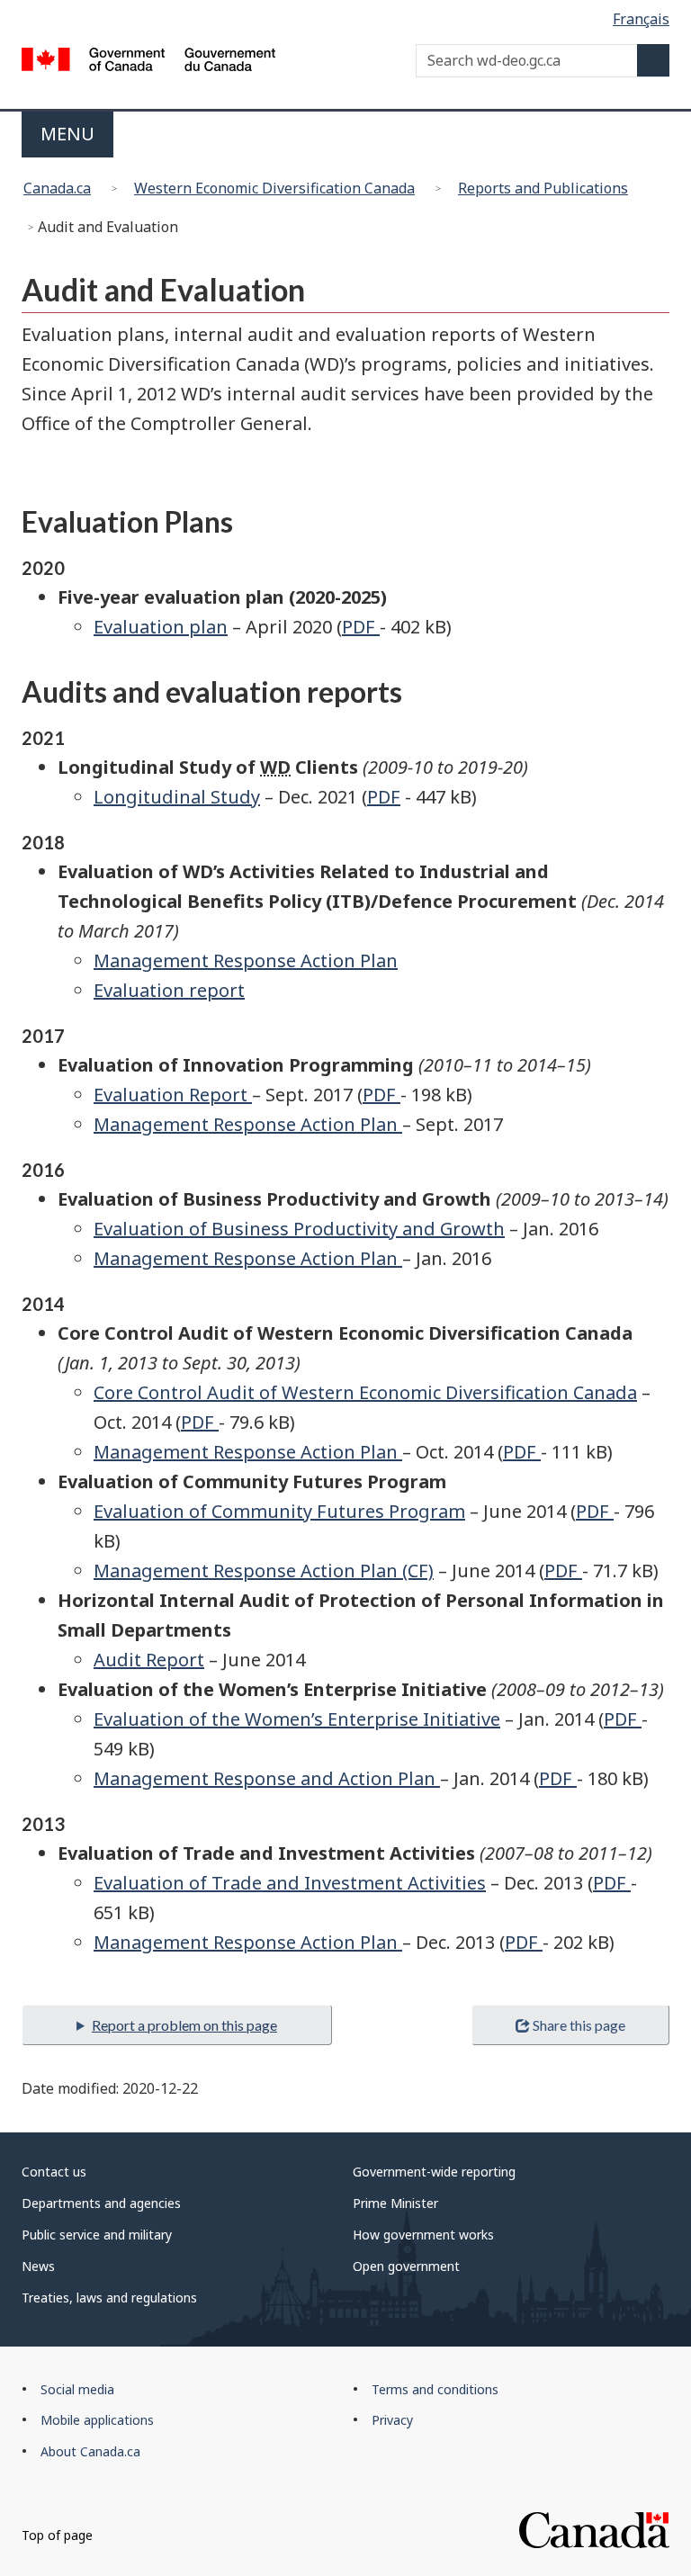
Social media (77, 2389)
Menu (67, 134)
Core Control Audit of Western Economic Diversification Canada (365, 1392)
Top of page (57, 2535)
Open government (406, 2266)
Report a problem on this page (184, 2025)
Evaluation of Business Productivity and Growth (299, 1229)
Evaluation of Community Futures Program (279, 1511)
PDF (361, 627)
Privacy (392, 2420)
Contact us (54, 2172)
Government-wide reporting (434, 2172)
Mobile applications (97, 2420)
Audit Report (149, 1660)
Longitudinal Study (177, 797)
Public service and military (97, 2235)
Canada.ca (57, 188)
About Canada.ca (90, 2451)
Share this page (579, 2025)
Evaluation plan (161, 627)
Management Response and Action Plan (267, 1778)
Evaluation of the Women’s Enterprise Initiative (297, 1719)
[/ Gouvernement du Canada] (149, 62)
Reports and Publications (543, 188)
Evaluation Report (173, 1095)
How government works (423, 2235)
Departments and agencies (101, 2203)
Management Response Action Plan (246, 960)
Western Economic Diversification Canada (274, 188)
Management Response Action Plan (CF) (264, 1571)
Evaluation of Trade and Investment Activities (290, 1883)
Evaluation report (169, 990)
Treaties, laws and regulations (109, 2298)
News (38, 2266)
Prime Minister (395, 2203)
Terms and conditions (435, 2389)
